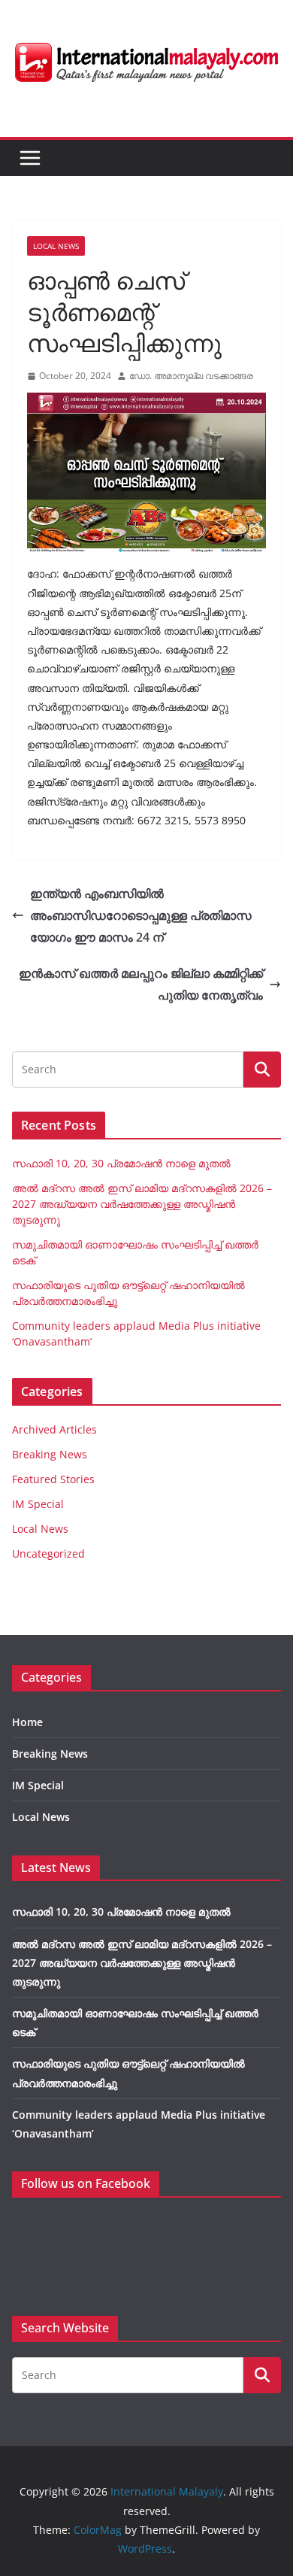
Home (27, 1722)
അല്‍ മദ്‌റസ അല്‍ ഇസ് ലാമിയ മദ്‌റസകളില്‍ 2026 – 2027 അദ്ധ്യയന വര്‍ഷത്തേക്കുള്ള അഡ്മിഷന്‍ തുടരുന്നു (142, 1204)
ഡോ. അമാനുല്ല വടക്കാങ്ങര (191, 376)
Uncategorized (48, 1553)
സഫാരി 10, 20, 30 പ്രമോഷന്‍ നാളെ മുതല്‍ (121, 1163)
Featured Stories (53, 1479)
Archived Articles (54, 1429)
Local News (56, 246)
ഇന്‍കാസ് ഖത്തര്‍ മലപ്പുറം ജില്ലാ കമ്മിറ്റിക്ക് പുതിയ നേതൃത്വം (141, 984)
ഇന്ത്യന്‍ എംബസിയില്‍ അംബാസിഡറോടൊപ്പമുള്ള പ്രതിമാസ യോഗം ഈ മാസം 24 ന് (141, 915)
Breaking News (50, 1454)
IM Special (38, 1504)
